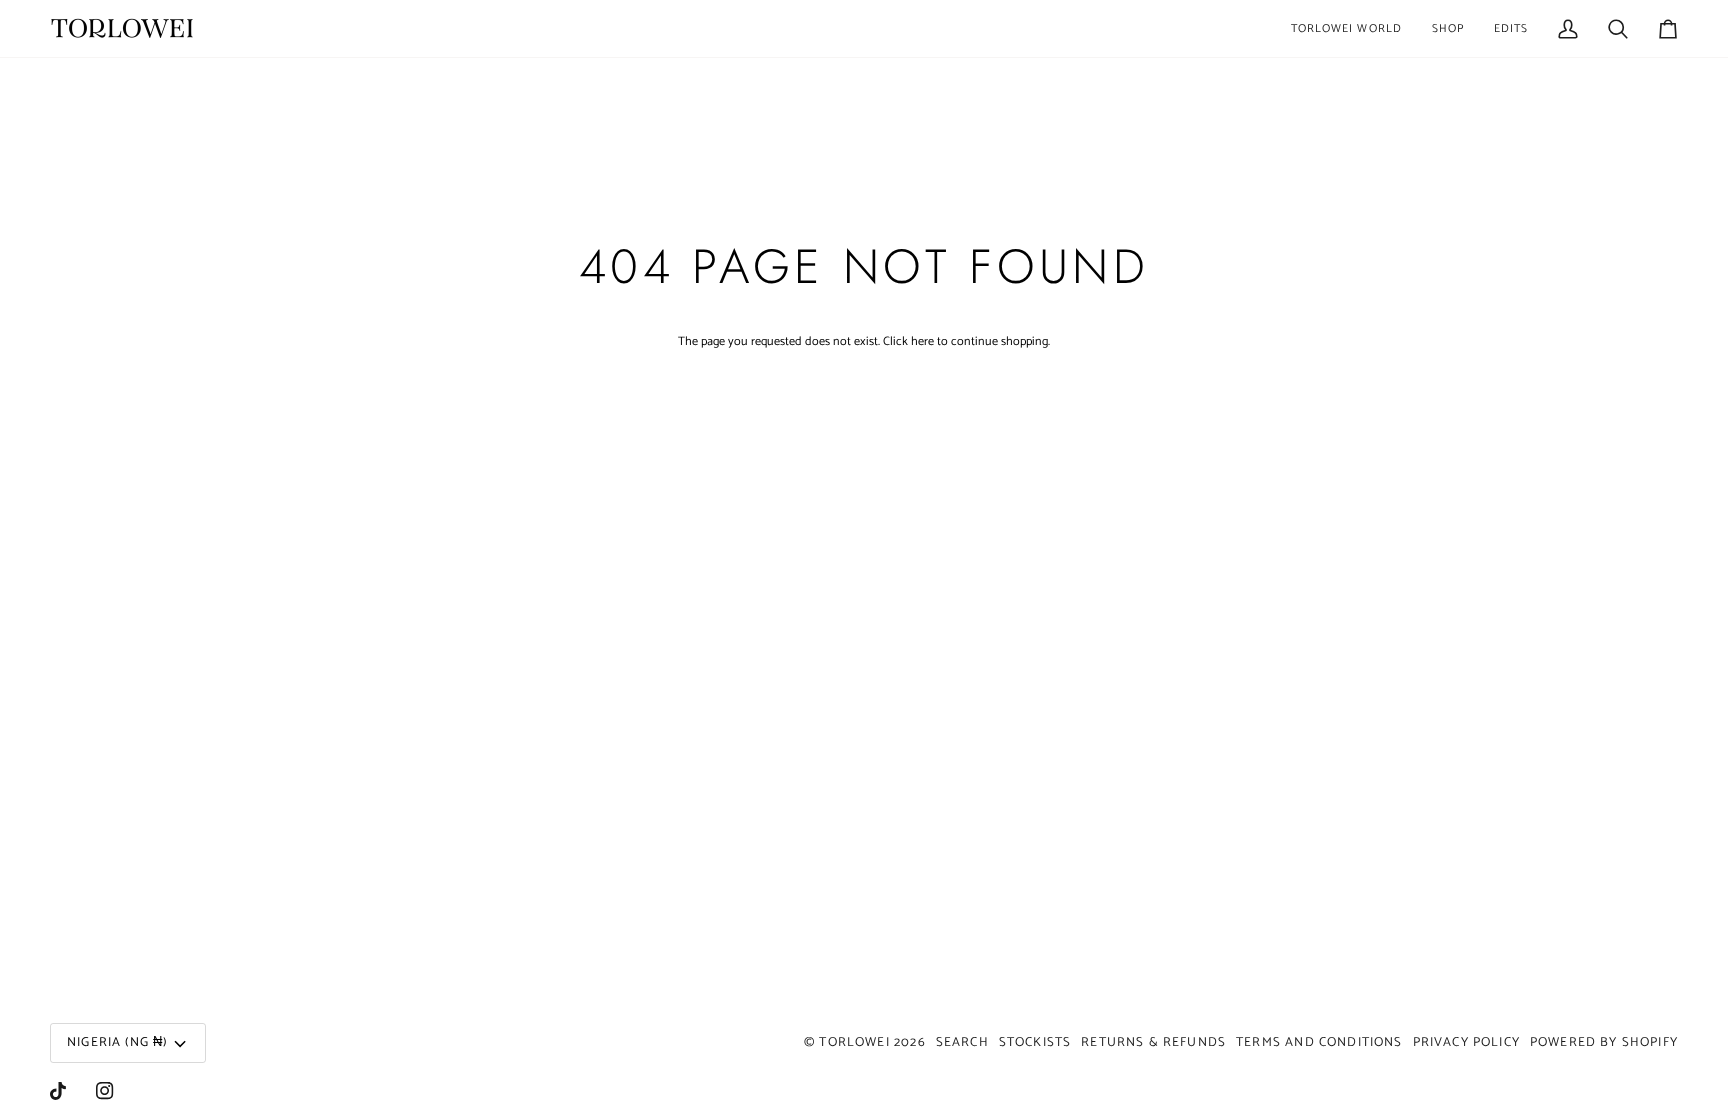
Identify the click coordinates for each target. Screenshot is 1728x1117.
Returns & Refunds (1153, 1042)
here (922, 341)
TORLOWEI (854, 1042)
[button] (1346, 28)
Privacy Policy (1466, 1042)
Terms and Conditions (1319, 1042)
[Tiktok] (58, 1091)
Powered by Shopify (1604, 1042)
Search (962, 1042)
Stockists (1035, 1042)
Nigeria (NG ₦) (117, 1042)
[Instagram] (105, 1091)
